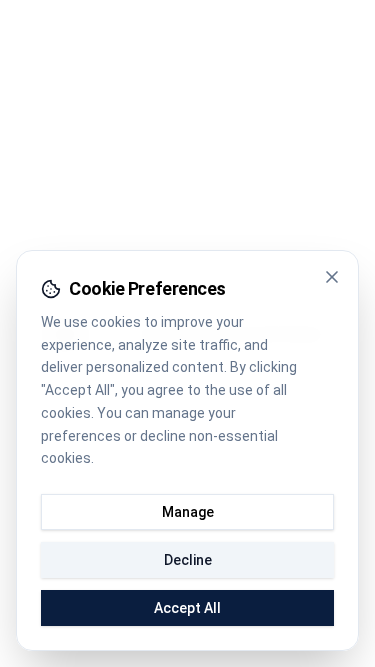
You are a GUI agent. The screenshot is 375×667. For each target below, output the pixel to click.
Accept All (187, 608)
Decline (188, 560)
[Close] (332, 277)
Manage (188, 512)
